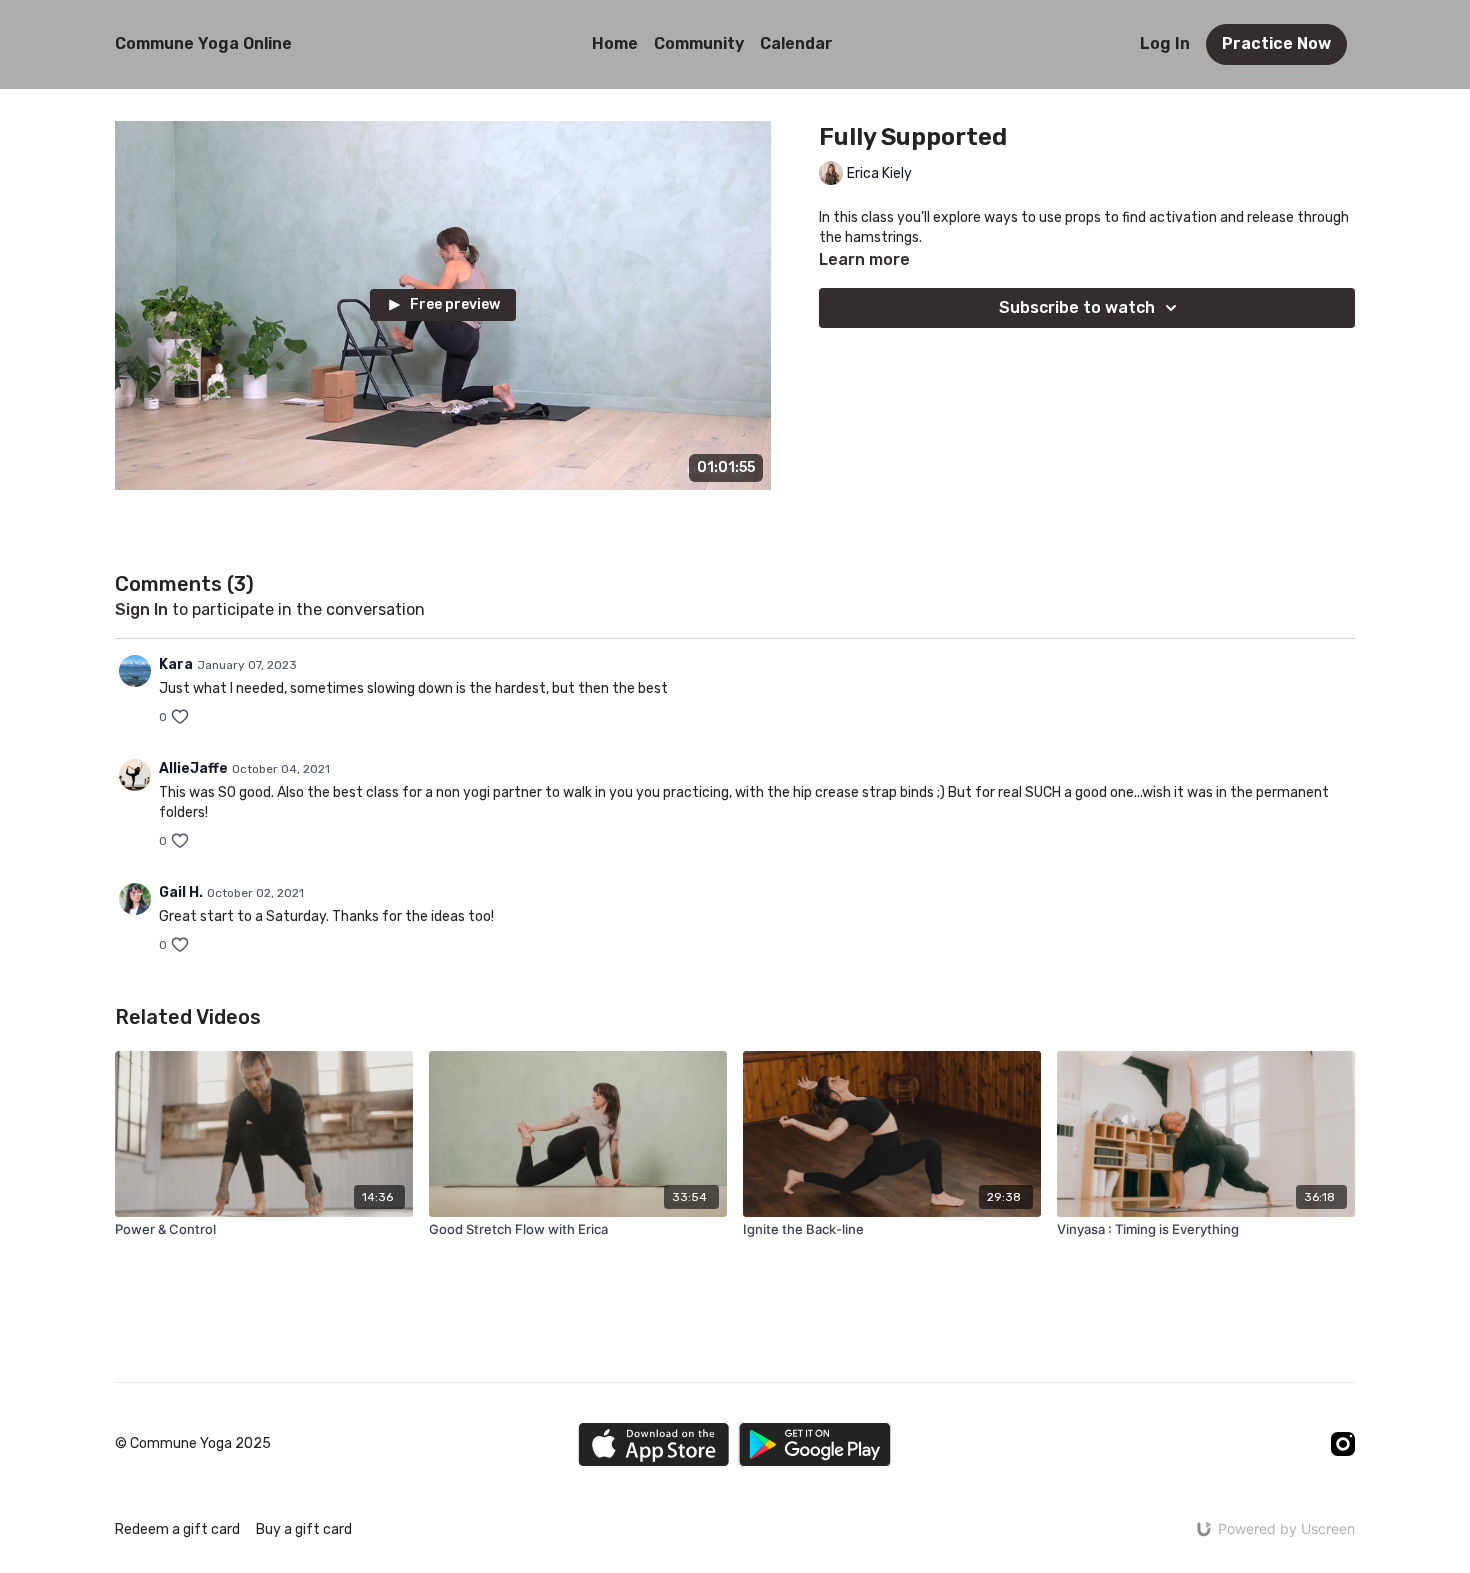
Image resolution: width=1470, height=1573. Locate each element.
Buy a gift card (304, 1529)
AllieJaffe (193, 768)
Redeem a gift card (177, 1529)
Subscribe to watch (1077, 307)
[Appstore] (653, 1444)
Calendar (796, 43)
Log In (1165, 43)
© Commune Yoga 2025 (193, 1444)
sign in (141, 609)
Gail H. (181, 892)
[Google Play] (815, 1444)
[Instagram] (1343, 1444)
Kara (176, 664)
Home (615, 43)
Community (699, 43)
